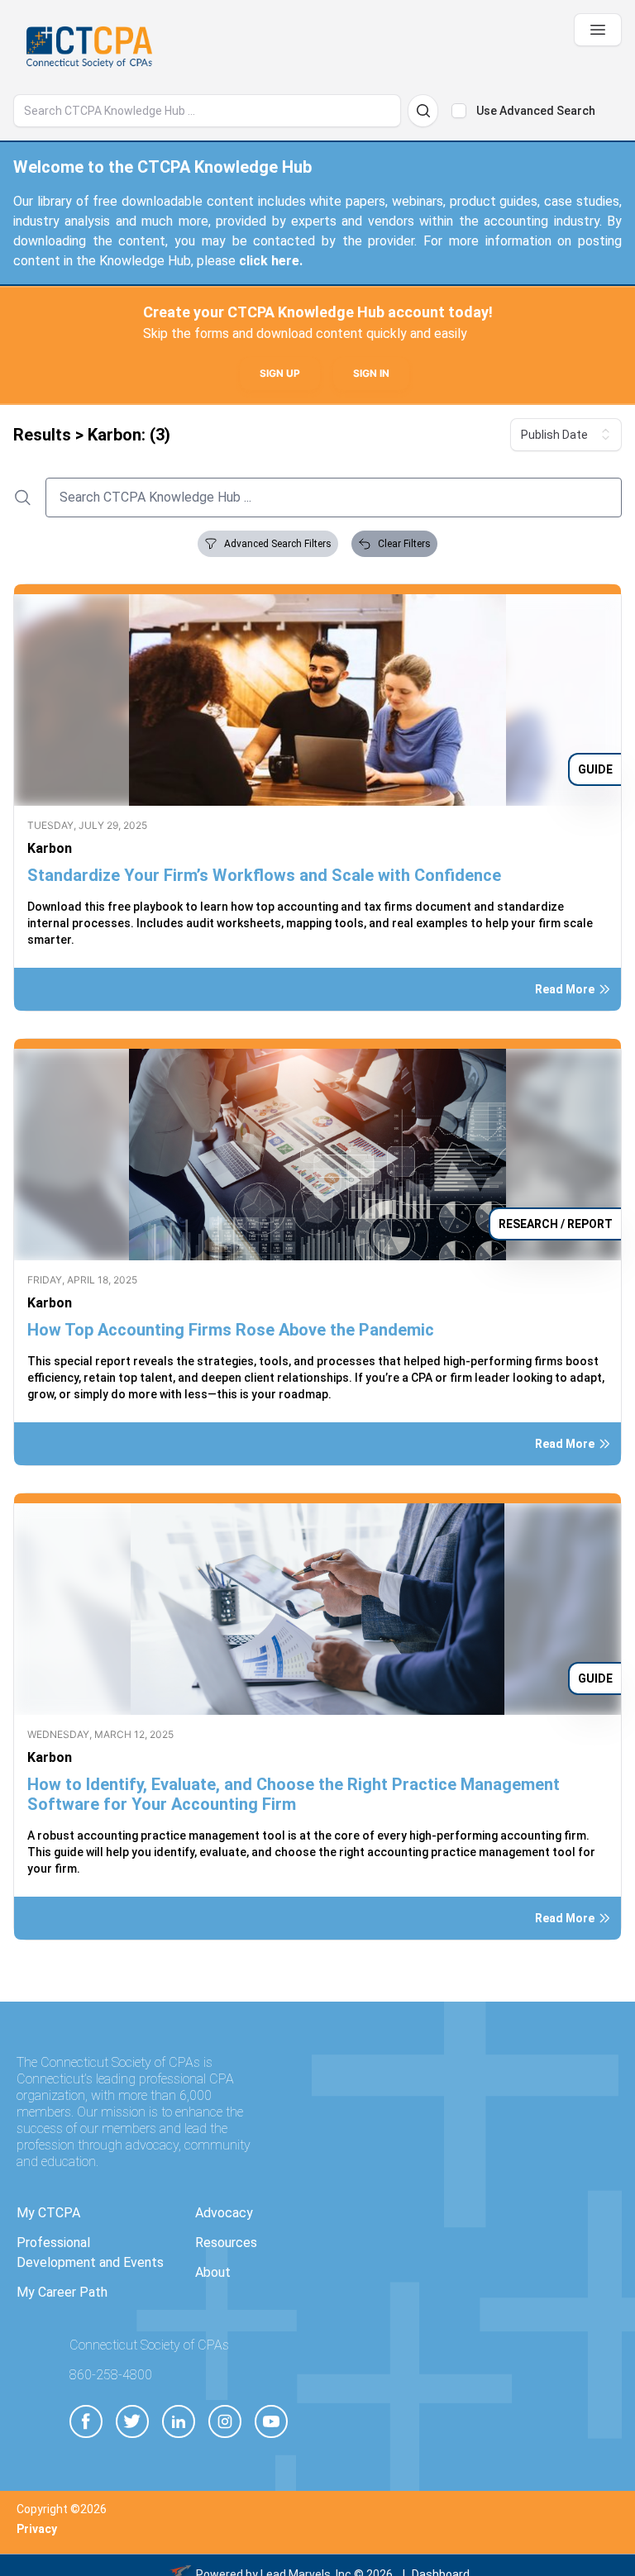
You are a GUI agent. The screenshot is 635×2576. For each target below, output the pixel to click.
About (213, 2272)
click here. (271, 261)
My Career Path (62, 2292)
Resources (226, 2243)
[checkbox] (459, 111)
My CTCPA (48, 2213)
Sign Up (280, 373)
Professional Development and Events (90, 2252)
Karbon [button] (50, 848)
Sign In (371, 373)
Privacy (37, 2529)
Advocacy (224, 2213)
